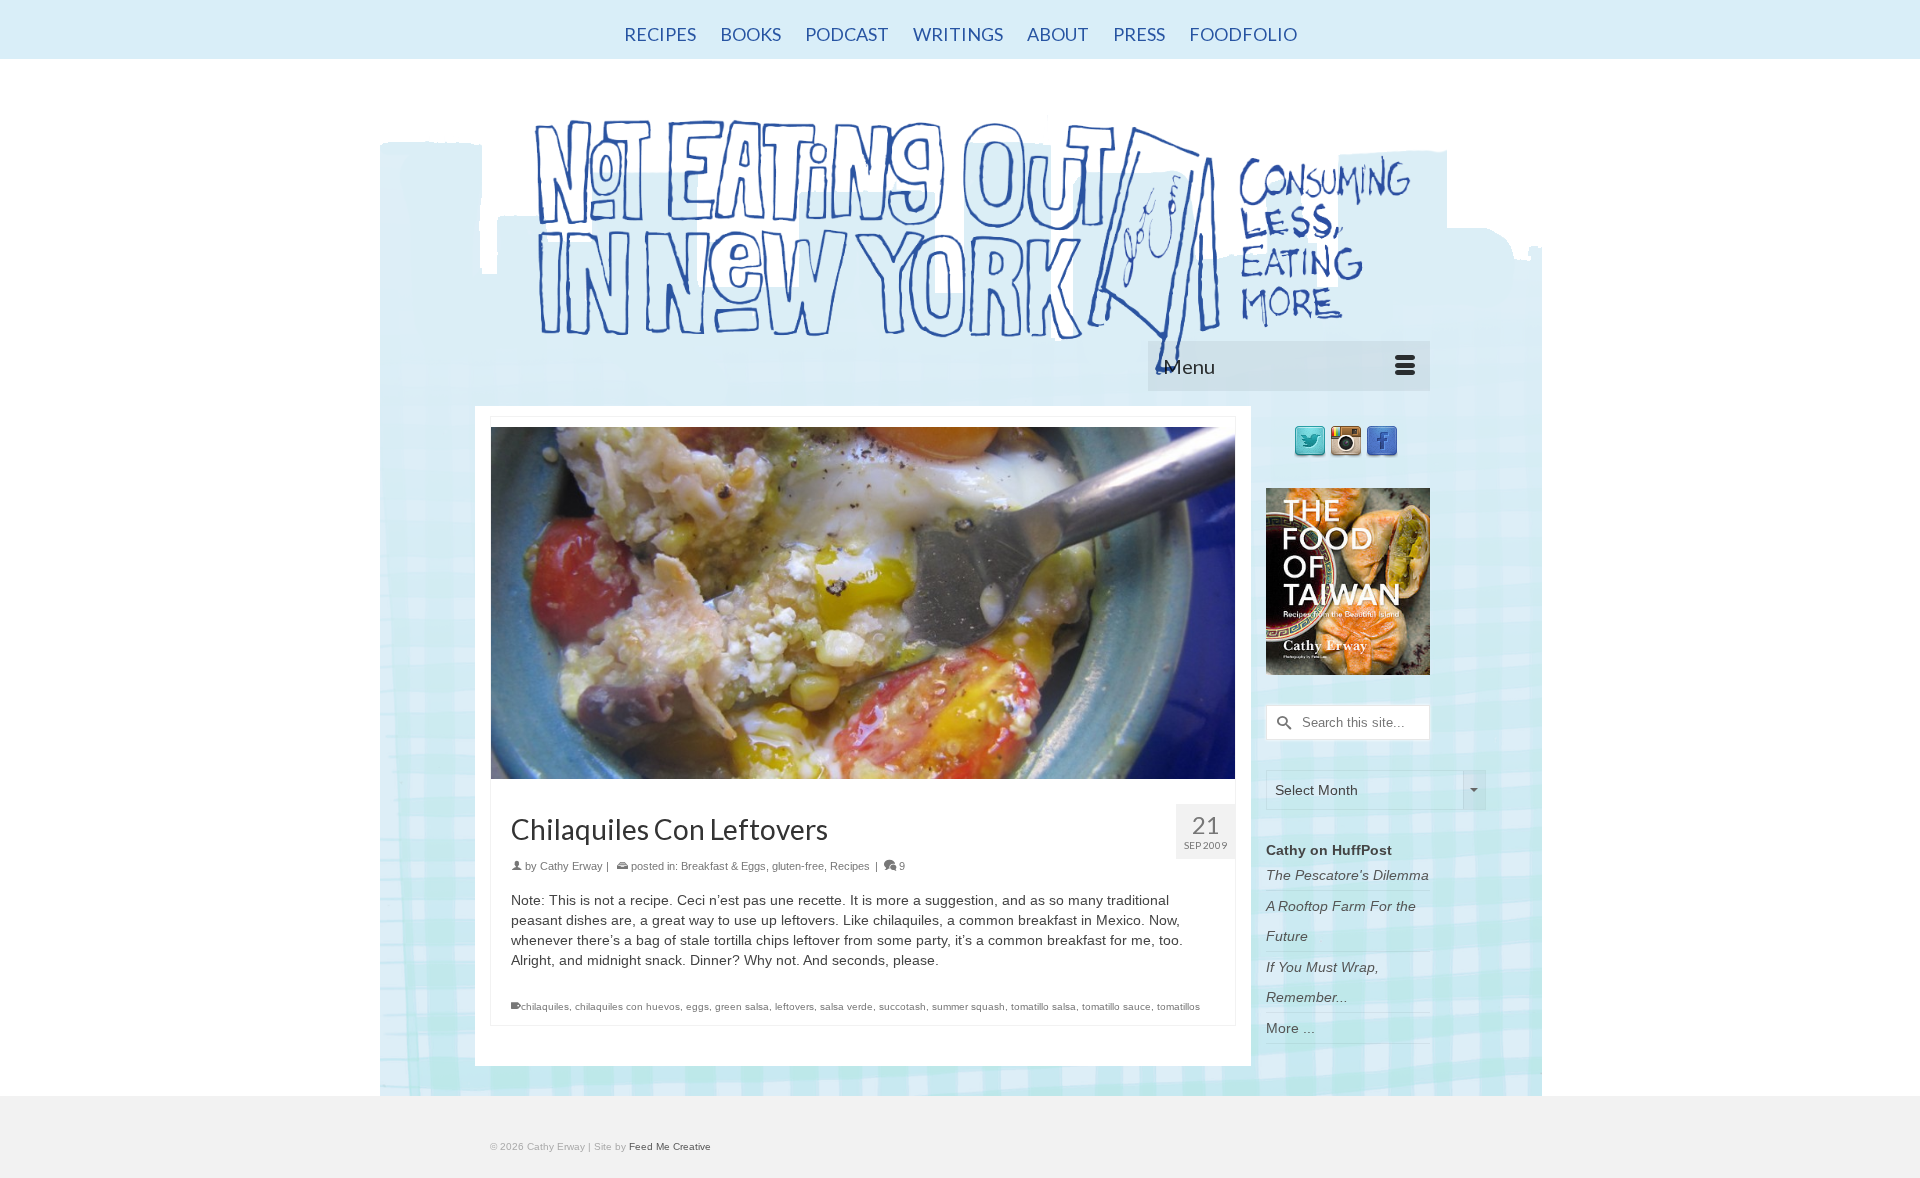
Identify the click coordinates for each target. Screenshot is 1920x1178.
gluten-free (798, 866)
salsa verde (846, 1006)
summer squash (968, 1006)
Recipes (850, 866)
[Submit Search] (1281, 722)
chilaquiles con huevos (627, 1006)
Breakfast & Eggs (723, 866)
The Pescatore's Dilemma (1347, 875)
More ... (1290, 1028)
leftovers (794, 1006)
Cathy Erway (571, 866)
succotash (902, 1006)
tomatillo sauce (1116, 1006)
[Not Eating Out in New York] (960, 237)
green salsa (742, 1006)
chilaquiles (545, 1006)
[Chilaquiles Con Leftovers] (863, 602)
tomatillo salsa (1043, 1006)
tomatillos (1178, 1006)
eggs (697, 1006)
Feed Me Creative (670, 1146)
